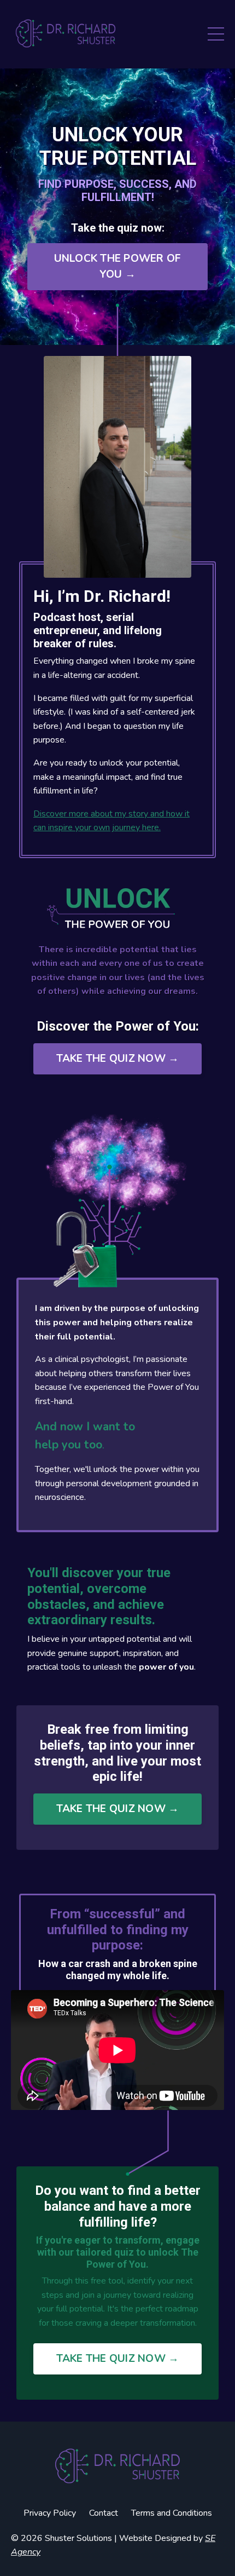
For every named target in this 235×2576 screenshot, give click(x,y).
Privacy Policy (50, 2513)
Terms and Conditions (172, 2513)
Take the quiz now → (118, 1059)
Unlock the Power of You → (118, 266)
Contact (104, 2513)
